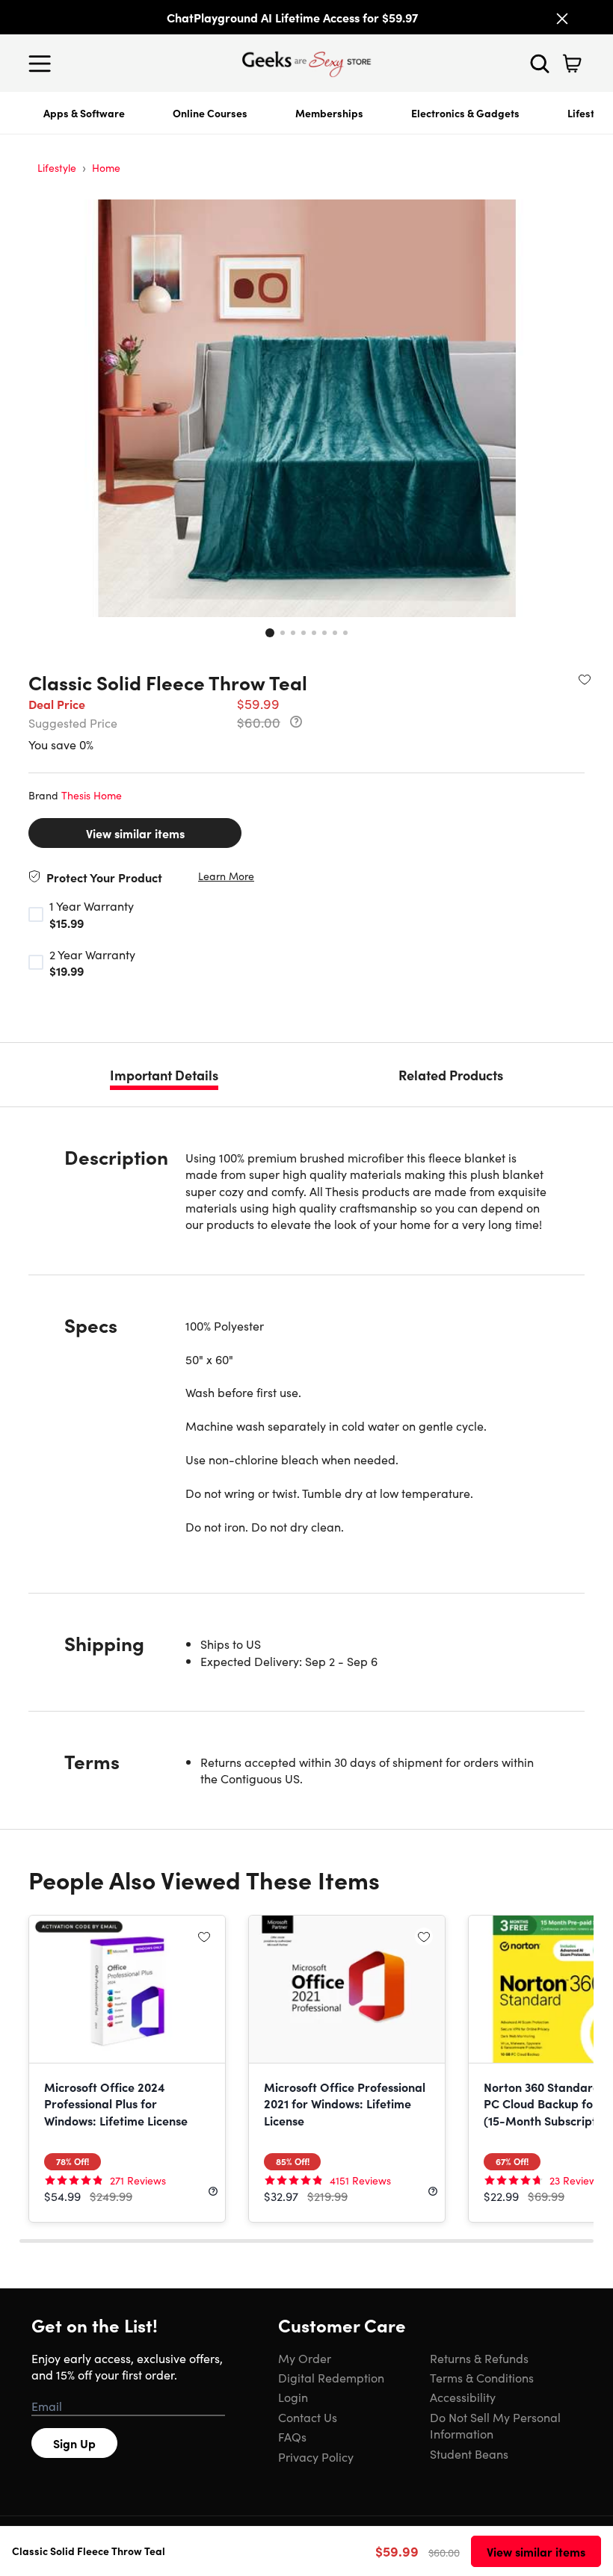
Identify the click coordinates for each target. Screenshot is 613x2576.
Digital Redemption (331, 2377)
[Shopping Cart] (572, 64)
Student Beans (469, 2453)
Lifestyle (57, 167)
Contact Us (308, 2417)
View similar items (135, 833)
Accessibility (463, 2397)
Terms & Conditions (482, 2377)
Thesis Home (92, 795)
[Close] (562, 19)
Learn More (226, 876)
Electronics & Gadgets (465, 113)
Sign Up (74, 2443)
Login (293, 2397)
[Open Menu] (43, 64)
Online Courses (210, 113)
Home (106, 167)
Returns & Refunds (479, 2358)
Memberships (329, 113)
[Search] (540, 64)
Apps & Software (84, 113)
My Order (305, 2358)
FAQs (292, 2436)
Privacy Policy (316, 2456)
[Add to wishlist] (585, 679)
